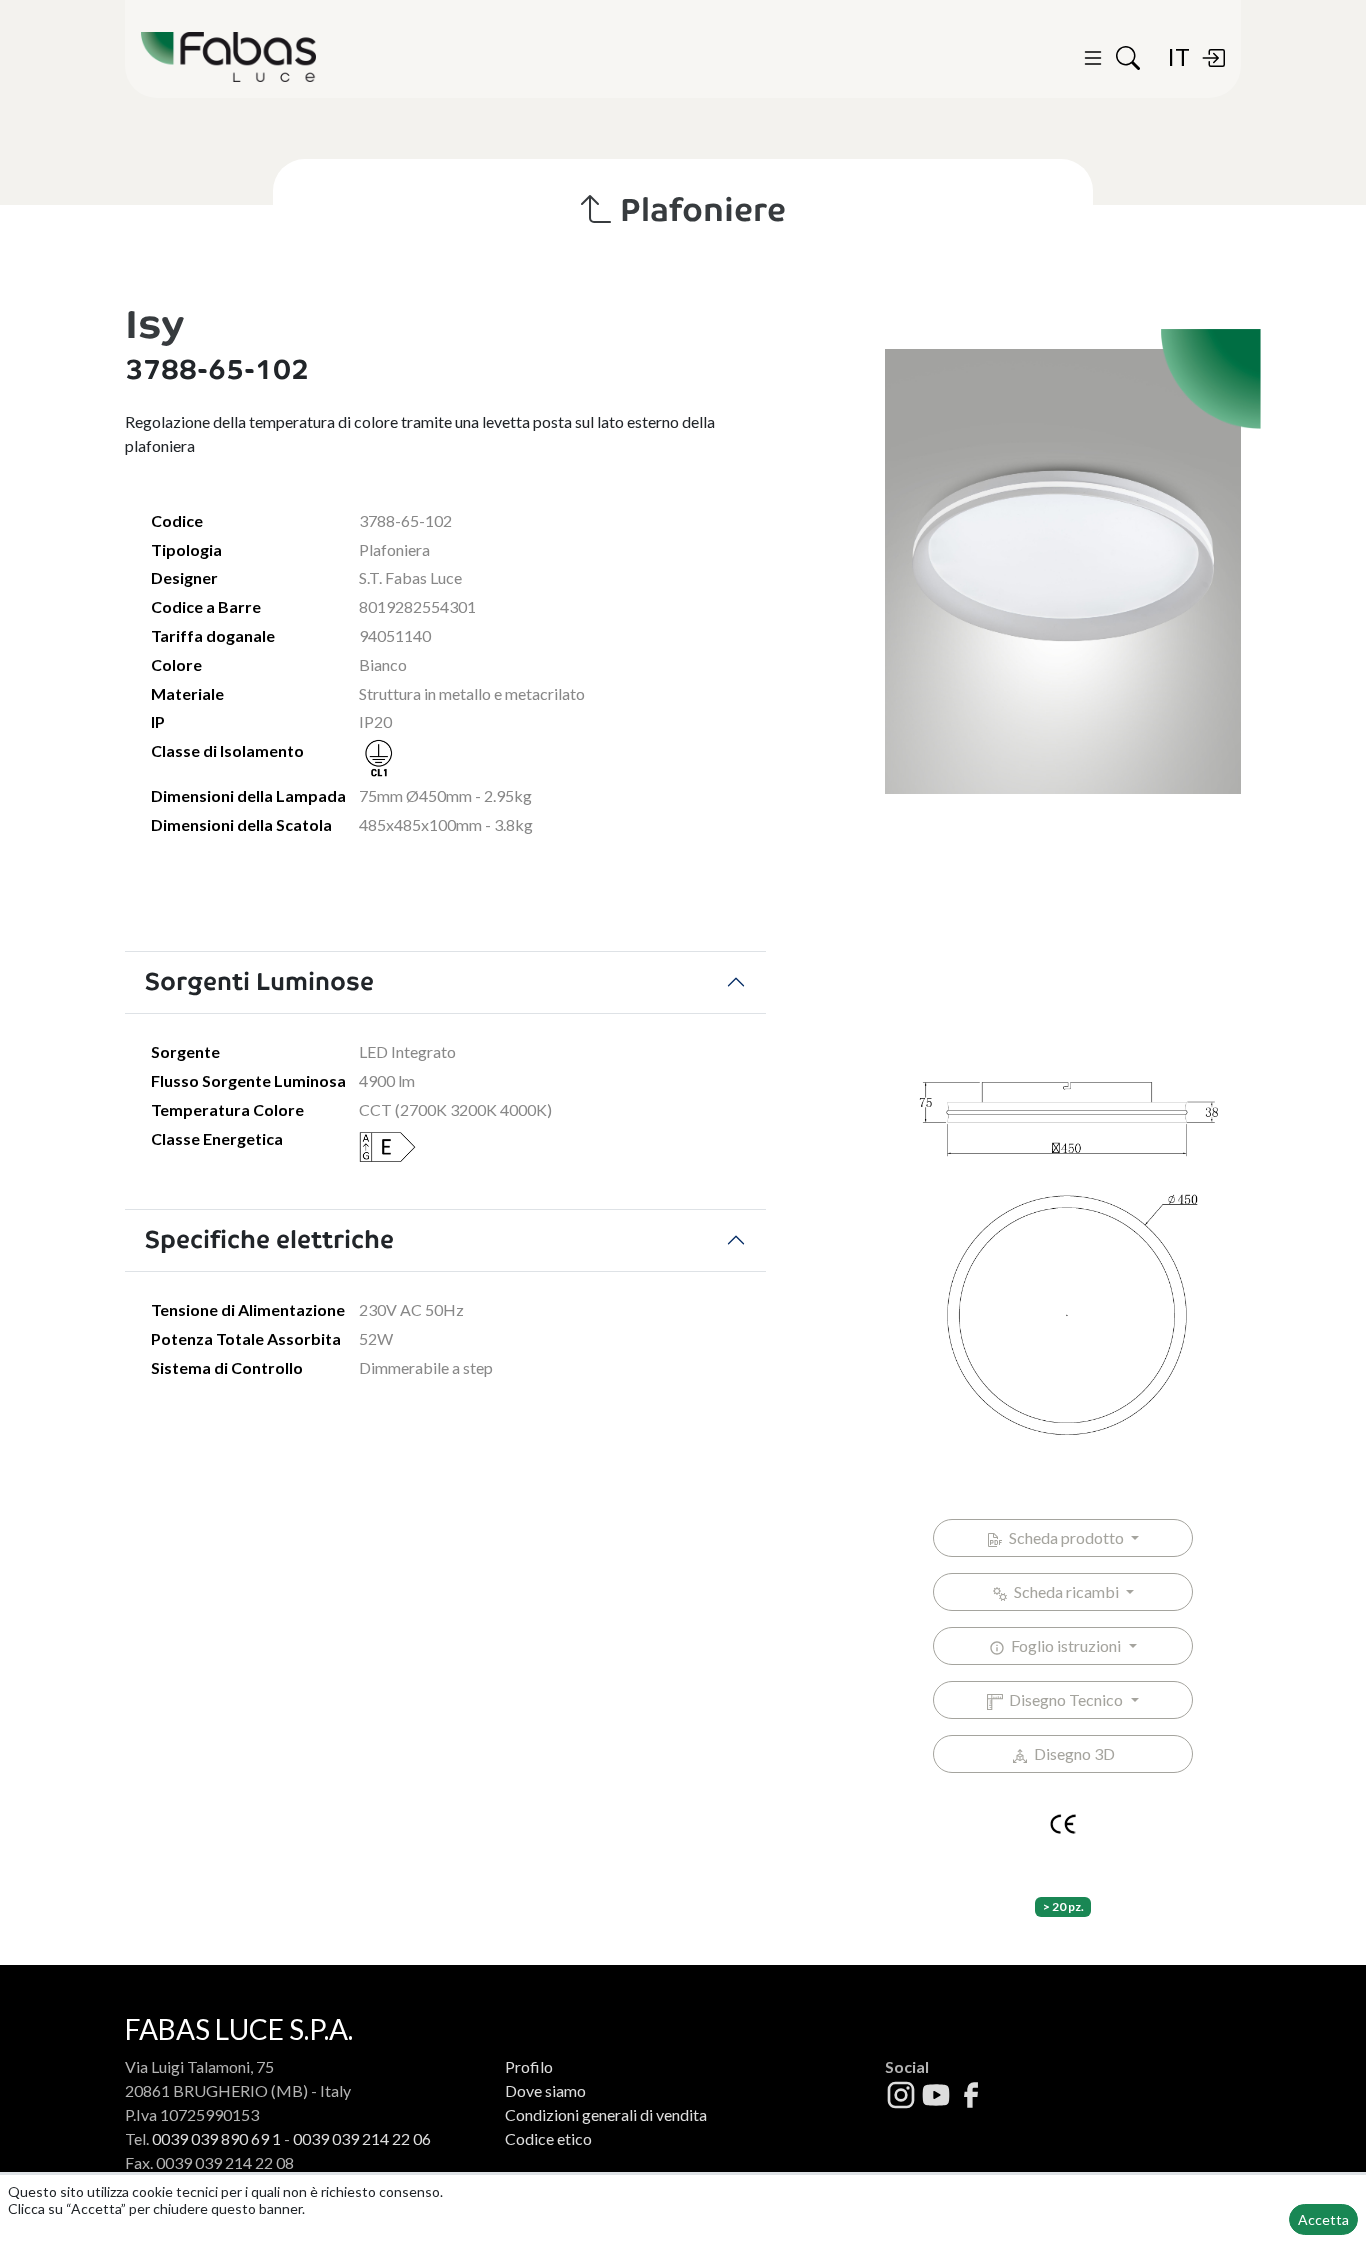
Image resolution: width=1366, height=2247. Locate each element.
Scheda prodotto (1065, 1537)
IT (1178, 56)
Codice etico (548, 2138)
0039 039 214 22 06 (362, 2138)
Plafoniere (699, 210)
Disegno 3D (1071, 1753)
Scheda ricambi (1065, 1591)
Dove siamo (545, 2090)
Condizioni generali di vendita (606, 2114)
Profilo (529, 2066)
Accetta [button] (1323, 2219)
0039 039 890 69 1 (216, 2138)
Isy (154, 324)
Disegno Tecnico (1064, 1699)
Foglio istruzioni (1064, 1645)
